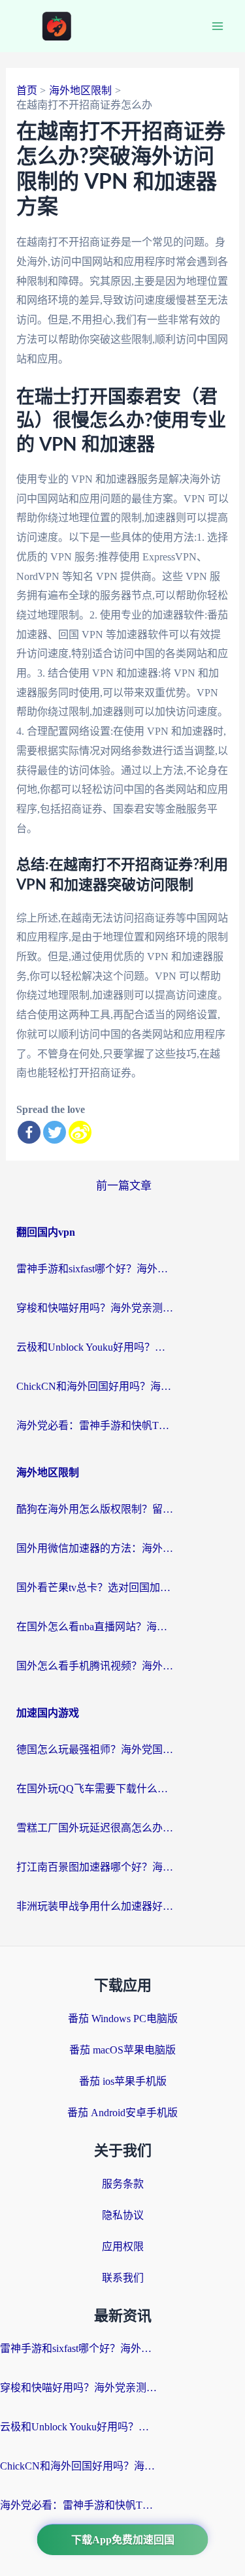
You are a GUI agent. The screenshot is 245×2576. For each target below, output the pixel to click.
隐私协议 (123, 2215)
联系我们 (123, 2278)
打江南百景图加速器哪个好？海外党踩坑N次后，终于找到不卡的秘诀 (95, 1867)
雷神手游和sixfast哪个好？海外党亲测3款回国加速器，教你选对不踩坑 (95, 1269)
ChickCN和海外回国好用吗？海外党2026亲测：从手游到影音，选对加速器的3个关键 (95, 1386)
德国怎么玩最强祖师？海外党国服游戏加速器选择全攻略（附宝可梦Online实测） (95, 1749)
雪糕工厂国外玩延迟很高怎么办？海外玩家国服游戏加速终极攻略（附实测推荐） (95, 1828)
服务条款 (123, 2184)
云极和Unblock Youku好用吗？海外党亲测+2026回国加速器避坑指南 (95, 1347)
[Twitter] (55, 1132)
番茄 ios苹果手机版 (123, 2081)
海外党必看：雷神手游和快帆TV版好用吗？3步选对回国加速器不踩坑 (95, 1425)
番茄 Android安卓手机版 (122, 2113)
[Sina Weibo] (80, 1132)
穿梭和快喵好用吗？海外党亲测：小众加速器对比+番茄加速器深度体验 (95, 1308)
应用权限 (123, 2246)
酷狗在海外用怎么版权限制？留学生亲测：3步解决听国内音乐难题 (95, 1509)
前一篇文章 (124, 1186)
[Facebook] (29, 1132)
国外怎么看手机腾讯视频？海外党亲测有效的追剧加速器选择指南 (95, 1666)
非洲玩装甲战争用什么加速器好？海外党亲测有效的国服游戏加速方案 (95, 1906)
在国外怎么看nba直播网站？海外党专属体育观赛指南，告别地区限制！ (95, 1627)
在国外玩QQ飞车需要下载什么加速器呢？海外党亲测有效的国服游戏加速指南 (95, 1789)
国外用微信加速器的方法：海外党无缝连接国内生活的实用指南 (95, 1548)
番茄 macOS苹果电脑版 (122, 2050)
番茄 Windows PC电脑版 (123, 2019)
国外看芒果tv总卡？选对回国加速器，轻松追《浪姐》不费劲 (95, 1587)
